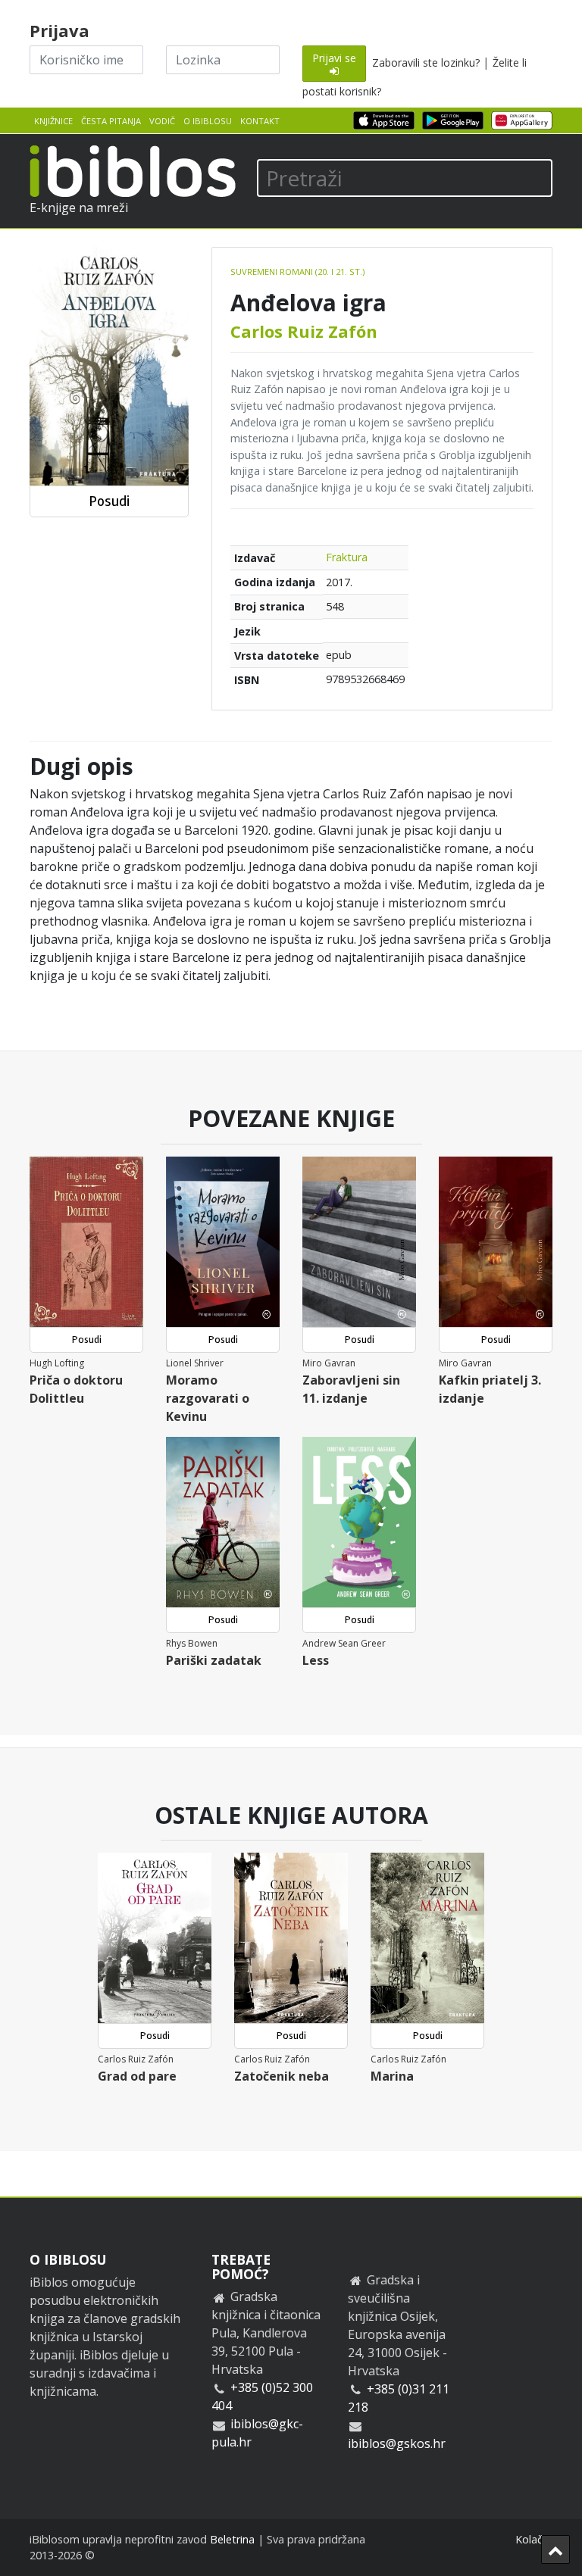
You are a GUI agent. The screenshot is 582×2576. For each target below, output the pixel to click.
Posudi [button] (109, 501)
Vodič (162, 121)
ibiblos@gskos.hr (397, 2443)
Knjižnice (53, 121)
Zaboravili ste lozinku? (426, 62)
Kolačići (534, 2539)
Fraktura (347, 557)
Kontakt (260, 121)
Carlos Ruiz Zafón (304, 331)
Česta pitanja (111, 121)
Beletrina (232, 2539)
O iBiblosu (208, 121)
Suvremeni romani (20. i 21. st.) (297, 272)
